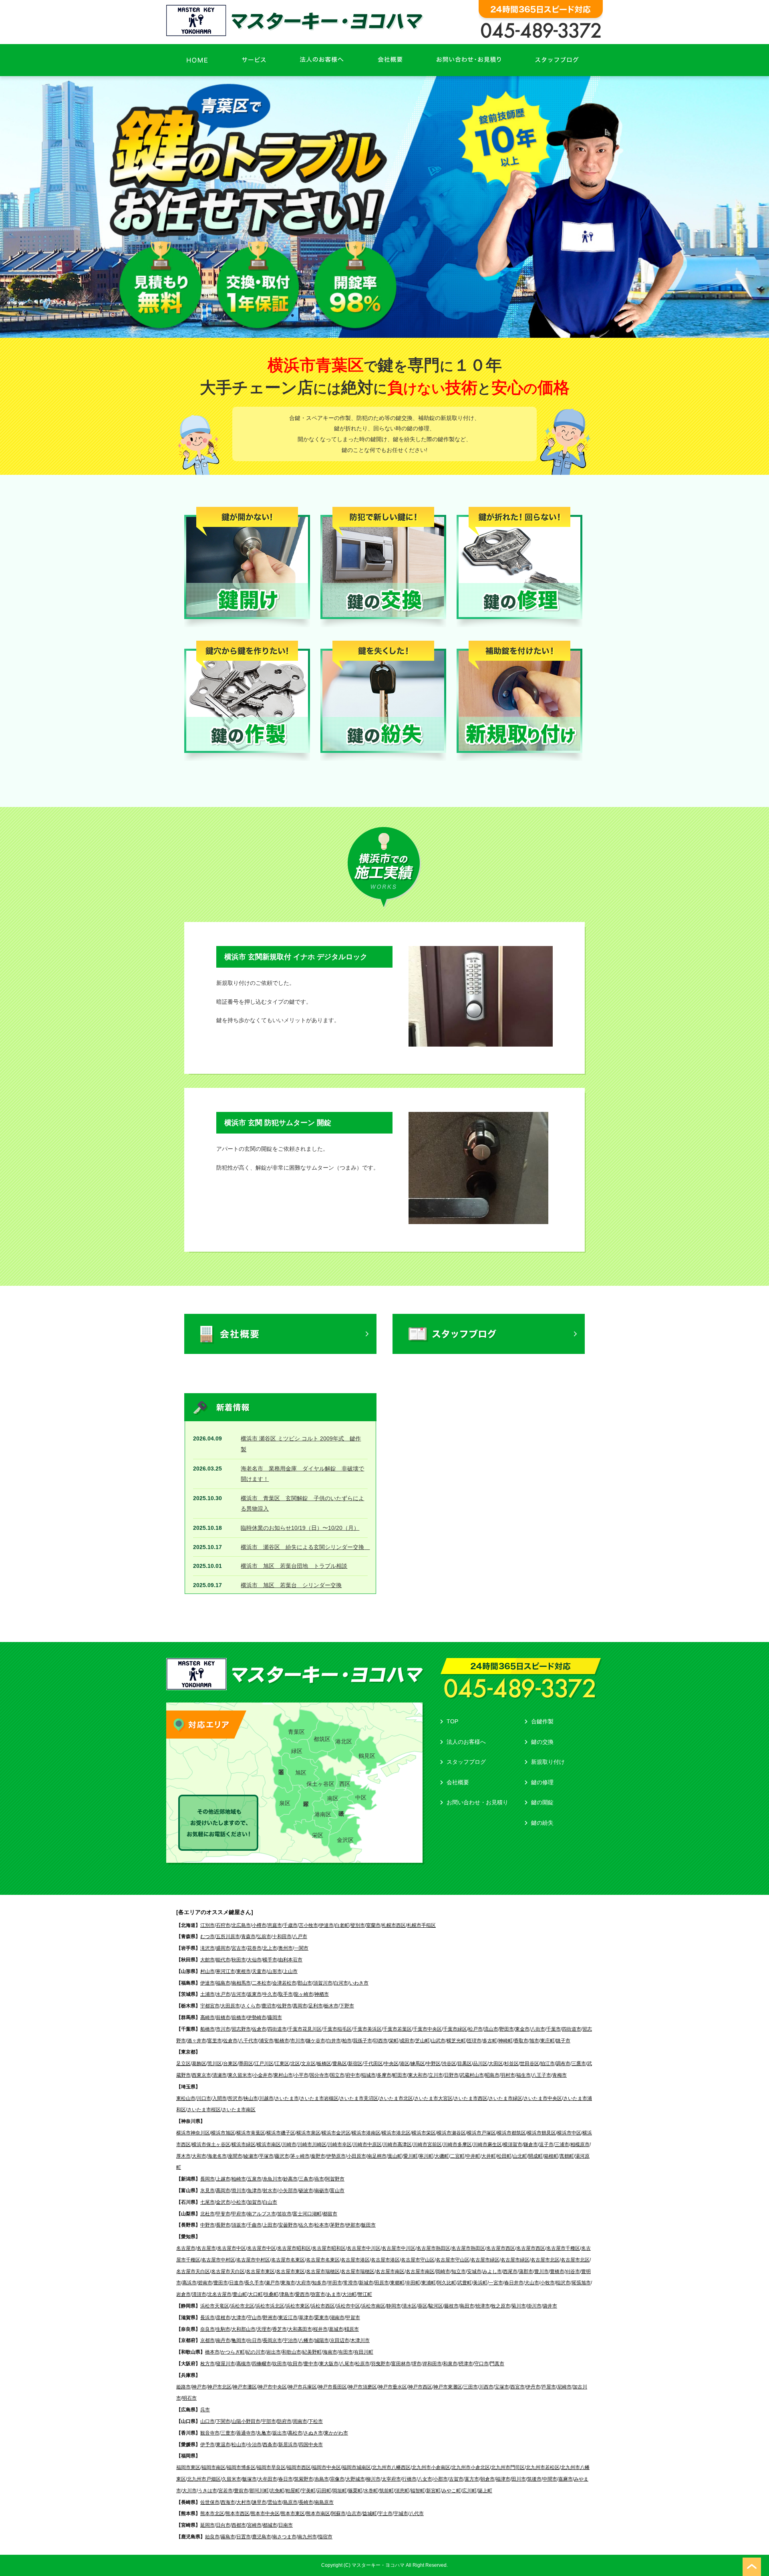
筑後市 (534, 2479)
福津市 (503, 2479)
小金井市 (263, 2075)
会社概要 (458, 1782)
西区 (345, 1784)
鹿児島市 (262, 2537)
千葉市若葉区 (397, 2029)
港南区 (323, 1814)
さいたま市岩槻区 (319, 2098)
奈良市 (207, 2329)
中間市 (550, 2479)
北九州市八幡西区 (391, 2467)
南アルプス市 (262, 2214)
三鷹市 (579, 2064)
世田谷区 (529, 2064)
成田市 (407, 2041)
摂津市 (466, 2364)
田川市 (519, 2479)
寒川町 (426, 2156)
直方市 (472, 2479)
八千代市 (248, 2041)
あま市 (334, 2294)
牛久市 (270, 1994)
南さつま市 (284, 2537)
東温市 (223, 2445)
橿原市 (352, 2329)
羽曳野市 (380, 2364)
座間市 (235, 2156)
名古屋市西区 (501, 2248)
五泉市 (254, 2179)
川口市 (204, 2098)
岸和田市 (432, 2364)
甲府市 (239, 2214)
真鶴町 (567, 2156)
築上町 (485, 2491)
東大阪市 (329, 2364)
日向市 (223, 2525)
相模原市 (580, 2144)
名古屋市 (186, 2248)
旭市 (534, 2041)
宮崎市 (254, 2525)
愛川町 (411, 2156)
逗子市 (546, 2144)
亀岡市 (239, 2340)
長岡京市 (272, 2340)
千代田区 (373, 2064)
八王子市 (542, 2075)
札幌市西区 (394, 1925)
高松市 (295, 2433)
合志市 (354, 2513)
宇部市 (269, 2421)
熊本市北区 (212, 2513)
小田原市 (356, 2156)
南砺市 (322, 2191)
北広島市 (241, 1925)
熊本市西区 (238, 2513)
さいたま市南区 (239, 2110)
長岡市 (207, 2179)
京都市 (207, 2340)
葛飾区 (199, 2064)
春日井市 (514, 2283)
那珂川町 (259, 2491)
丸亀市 (264, 2433)
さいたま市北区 (396, 2098)
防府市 (284, 2421)
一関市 (301, 1948)
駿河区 (436, 2306)
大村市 (244, 2502)
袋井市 (550, 2306)
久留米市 (232, 2479)
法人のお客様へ (466, 1742)
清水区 (409, 2306)
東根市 (244, 1971)
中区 (361, 1797)
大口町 (256, 2294)
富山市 (337, 2191)
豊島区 (340, 2064)
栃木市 (331, 2006)
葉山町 (395, 2156)
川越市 (266, 2098)
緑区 (297, 1751)
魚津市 (254, 2191)
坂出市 (280, 2433)
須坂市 (239, 2225)
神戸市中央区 (272, 2387)
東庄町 (548, 2041)
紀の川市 (256, 2352)
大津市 (239, 2318)
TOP (452, 1721)
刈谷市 (573, 2271)
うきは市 (207, 2491)
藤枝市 (451, 2306)
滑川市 (239, 2191)
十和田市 (282, 1937)
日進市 (236, 2283)
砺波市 (306, 2191)
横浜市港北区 (396, 2133)
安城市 (474, 2271)
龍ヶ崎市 (304, 1994)
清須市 (199, 2294)
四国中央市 (311, 2445)
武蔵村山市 (472, 2075)
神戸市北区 (219, 2387)
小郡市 (441, 2479)
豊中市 (311, 2364)
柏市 (347, 2041)
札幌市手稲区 (421, 1925)
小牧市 (548, 2283)
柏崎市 (239, 2179)
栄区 (318, 1835)
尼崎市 (564, 2387)
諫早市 (259, 2502)
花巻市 (254, 1948)
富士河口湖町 (307, 2214)
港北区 (344, 1741)
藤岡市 (275, 2017)
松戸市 (475, 2029)
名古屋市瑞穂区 (323, 2271)
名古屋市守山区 (418, 2260)
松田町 (504, 2156)
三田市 (471, 2387)
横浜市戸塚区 (481, 2133)
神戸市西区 (420, 2387)
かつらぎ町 (233, 2352)
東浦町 (429, 2283)
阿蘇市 (338, 2513)
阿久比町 (447, 2283)
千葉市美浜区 (367, 2029)
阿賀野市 (335, 2179)
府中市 (353, 2075)
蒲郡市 (526, 2271)
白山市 (270, 2202)
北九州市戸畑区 (204, 2479)
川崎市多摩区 (457, 2144)
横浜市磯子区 (281, 2133)
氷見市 (207, 2191)
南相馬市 (241, 1983)
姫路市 (183, 2387)
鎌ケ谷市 (316, 2041)
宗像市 (337, 2479)
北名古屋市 (219, 2294)
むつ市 (207, 1937)
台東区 (230, 2064)
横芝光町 (456, 2041)
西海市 (228, 2502)
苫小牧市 (308, 1925)
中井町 (473, 2156)
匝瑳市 (474, 2041)
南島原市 (324, 2502)
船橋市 (207, 2029)
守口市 (481, 2364)
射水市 (270, 2191)
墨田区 (246, 2064)
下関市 (223, 2421)
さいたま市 (287, 2098)
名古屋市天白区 (193, 2271)
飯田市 (368, 2225)
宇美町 (308, 2491)
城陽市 (322, 2340)
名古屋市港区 (355, 2260)
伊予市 (207, 2445)
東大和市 (418, 2075)
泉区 (285, 1803)
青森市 (248, 1937)
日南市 (286, 2525)
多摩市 (384, 2075)
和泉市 (450, 2364)
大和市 (199, 2156)
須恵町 (402, 2491)
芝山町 (423, 2041)
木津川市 (360, 2340)
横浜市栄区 (424, 2133)
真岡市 (300, 2006)
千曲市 (254, 2225)
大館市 (207, 1960)
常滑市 (350, 2283)
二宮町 (457, 2156)
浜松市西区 (323, 2306)
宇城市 (401, 2513)
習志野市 (241, 2029)
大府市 (304, 2283)
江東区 (282, 2064)
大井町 (489, 2156)
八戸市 (300, 1937)
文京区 (308, 2064)
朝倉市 (487, 2479)
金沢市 (223, 2202)
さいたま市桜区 (204, 2110)
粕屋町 (293, 2491)
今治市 (254, 2445)
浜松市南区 (373, 2306)
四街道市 (277, 2029)
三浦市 (562, 2144)
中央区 (391, 2064)
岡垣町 (340, 2491)
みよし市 (492, 2271)
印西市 (380, 2041)
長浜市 (207, 2318)
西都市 (239, 2525)
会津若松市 (284, 1983)
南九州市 (307, 2537)
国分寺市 (319, 2075)
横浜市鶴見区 (542, 2133)
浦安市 (266, 2041)
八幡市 (306, 2340)
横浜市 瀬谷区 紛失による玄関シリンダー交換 (305, 1547)
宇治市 (290, 2340)
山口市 (207, 2421)
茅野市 (337, 2225)
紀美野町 (312, 2352)
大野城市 (355, 2479)
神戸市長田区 (332, 2387)
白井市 (334, 2041)
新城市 (366, 2283)
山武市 (438, 2041)
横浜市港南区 (366, 2133)
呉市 (205, 2410)
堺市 (417, 2364)
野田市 (507, 2029)
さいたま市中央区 (543, 2098)
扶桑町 (271, 2294)
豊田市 (221, 2283)
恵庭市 (275, 1925)
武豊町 (465, 2283)
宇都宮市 (210, 2006)
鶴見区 (367, 1756)
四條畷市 (262, 2364)
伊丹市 (533, 2387)
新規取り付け (548, 1762)
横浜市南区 (269, 2144)
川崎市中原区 (367, 2144)
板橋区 (324, 2064)
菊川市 (519, 2306)
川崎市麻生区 (487, 2144)
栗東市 (322, 2318)
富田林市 (401, 2364)
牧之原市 (501, 2306)
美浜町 (480, 2283)
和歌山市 (292, 2352)
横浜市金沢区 (336, 2133)
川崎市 (289, 2144)
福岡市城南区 (356, 2467)
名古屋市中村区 (218, 2260)
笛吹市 (284, 2214)
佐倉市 (259, 2029)
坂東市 (254, 1994)
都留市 (330, 2214)
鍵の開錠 (542, 1802)
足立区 (183, 2064)
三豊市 (228, 2433)
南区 (333, 1798)
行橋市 (409, 2479)
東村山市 (283, 2075)
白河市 (341, 1983)
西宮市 (517, 2387)
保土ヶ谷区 (320, 1784)
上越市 (223, 2179)
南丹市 (223, 2340)
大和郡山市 (244, 2329)
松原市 (362, 2364)
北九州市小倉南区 (431, 2467)
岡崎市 (443, 2271)
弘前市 (264, 1937)
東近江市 (288, 2318)
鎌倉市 (531, 2144)
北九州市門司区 (508, 2467)
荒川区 (215, 2064)
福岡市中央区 (326, 2467)
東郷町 (397, 2283)
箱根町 (551, 2156)
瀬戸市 (272, 2283)
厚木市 (183, 2156)
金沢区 (345, 1840)
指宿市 (325, 2537)
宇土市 (385, 2513)
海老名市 (217, 2156)
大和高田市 (300, 2329)
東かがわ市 (336, 2433)
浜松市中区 (348, 2306)
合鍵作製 (542, 1721)
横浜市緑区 (244, 2144)
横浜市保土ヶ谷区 (211, 2144)
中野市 (207, 2225)
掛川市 (534, 2306)
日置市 (244, 2537)
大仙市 (254, 1960)
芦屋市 (549, 2387)
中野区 (433, 2064)
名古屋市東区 (260, 2271)
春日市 (286, 2479)
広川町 (469, 2491)
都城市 (270, 2525)
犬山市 (532, 2283)
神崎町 (505, 2041)
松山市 (239, 2445)
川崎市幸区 (340, 2144)
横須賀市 (513, 2144)
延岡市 (207, 2525)
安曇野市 (288, 2225)
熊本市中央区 (265, 2513)
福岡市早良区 (271, 2467)
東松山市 (186, 2098)
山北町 (520, 2156)
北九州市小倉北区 (471, 2467)
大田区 (496, 2064)
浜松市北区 (242, 2306)
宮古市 (239, 1948)
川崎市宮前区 (427, 2144)
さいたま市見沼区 (359, 2098)
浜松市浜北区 (270, 2306)
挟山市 (251, 2098)
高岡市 (223, 2191)
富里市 (215, 2041)
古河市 (239, 1994)
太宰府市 (391, 2479)
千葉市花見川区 (305, 2029)
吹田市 (280, 2364)
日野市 (451, 2075)
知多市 (319, 2283)
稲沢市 (563, 2283)
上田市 (270, 2225)
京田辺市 (340, 2340)
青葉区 (296, 1732)
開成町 (535, 2156)
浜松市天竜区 (215, 2306)
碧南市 (205, 2283)
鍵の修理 (542, 1782)
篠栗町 (355, 2491)
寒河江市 (225, 1971)
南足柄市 (377, 2156)
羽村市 (508, 2075)
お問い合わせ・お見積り (477, 1802)
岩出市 (274, 2352)
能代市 (223, 1960)
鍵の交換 (542, 1742)
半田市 (335, 2283)
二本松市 (262, 1983)
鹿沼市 (269, 2006)
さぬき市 (313, 2433)
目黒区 (465, 2064)
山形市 (275, 1971)
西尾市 (510, 2271)
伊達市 (326, 1925)
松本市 (322, 2225)
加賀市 (254, 2202)
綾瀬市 (251, 2156)
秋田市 (239, 1960)
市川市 (223, 2029)
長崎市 (306, 2502)
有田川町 (364, 2352)
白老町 (342, 1925)
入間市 (219, 2098)
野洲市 (270, 2318)
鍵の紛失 (542, 1823)
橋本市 (212, 2352)
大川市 (189, 2491)
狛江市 (548, 2064)
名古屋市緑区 (485, 2260)
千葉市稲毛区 (337, 2029)
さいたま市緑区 (505, 2098)
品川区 (480, 2064)
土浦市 (207, 1994)
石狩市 (223, 1925)
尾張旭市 (581, 2283)
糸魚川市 (272, 2179)
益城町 (370, 2513)
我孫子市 (362, 2041)
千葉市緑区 (455, 2029)
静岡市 (394, 2306)
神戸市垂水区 (393, 2387)
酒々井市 (197, 2041)
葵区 (423, 2306)
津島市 (287, 2294)
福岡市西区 (299, 2467)
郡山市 (305, 1983)
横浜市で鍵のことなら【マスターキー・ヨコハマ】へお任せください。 (297, 20)
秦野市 (318, 2156)
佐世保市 (210, 2502)
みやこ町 (451, 2491)
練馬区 (418, 2064)
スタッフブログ (466, 1762)
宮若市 (225, 2491)
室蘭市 (373, 1925)
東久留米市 (240, 2075)
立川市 (436, 2075)
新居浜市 (288, 2445)
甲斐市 (223, 2214)
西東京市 (201, 2075)
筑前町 (387, 2491)
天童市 (259, 1971)
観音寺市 (210, 2433)
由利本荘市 (290, 1960)
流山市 (491, 2029)
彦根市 (223, 2318)
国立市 (337, 2075)
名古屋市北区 (545, 2260)
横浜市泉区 (308, 2133)
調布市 (563, 2064)
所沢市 (235, 2098)
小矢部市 (288, 2191)
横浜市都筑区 (511, 2133)
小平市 (301, 2075)
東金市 (522, 2029)
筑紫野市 (304, 2479)
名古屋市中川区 (364, 2248)
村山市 (207, 1971)
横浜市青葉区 (251, 2133)
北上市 (270, 1948)
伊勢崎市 (257, 2017)
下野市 (347, 2006)
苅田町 (324, 2491)
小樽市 (259, 1925)
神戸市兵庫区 (302, 2387)
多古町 (490, 2041)
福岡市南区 (213, 2467)
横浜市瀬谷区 (451, 2133)
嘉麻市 (566, 2479)
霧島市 (228, 2537)
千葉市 (554, 2029)
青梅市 (560, 2075)
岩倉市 (183, 2294)
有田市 (346, 2352)
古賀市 (456, 2479)
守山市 (254, 2318)
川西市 (486, 2387)
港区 (405, 2064)
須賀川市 (323, 1983)
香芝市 (280, 2329)
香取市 (521, 2041)
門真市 (497, 2364)
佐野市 (284, 2006)
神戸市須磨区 (362, 2387)
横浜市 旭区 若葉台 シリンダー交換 (291, 1585)
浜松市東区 (298, 2306)
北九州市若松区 (543, 2467)
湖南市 (337, 2318)
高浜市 (189, 2283)
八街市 (538, 2029)
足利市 (316, 2006)
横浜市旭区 (223, 2133)
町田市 (400, 2075)
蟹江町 (365, 2294)
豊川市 (542, 2271)
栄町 (394, 2041)
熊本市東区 (293, 2513)
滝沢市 (207, 1948)
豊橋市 (557, 2271)
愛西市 (302, 2294)
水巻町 (371, 2491)
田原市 (382, 2283)
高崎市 (207, 2017)
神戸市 (199, 2387)
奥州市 (286, 1948)
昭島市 (492, 2075)
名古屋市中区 (232, 2248)
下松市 (316, 2421)
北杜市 (207, 2214)
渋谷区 (449, 2064)
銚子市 (563, 2041)
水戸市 (223, 1994)
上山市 (290, 1971)
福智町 (418, 2491)
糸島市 (322, 2479)
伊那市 (353, 2225)
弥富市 (318, 2294)
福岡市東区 (188, 2467)
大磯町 (442, 2156)
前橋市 (223, 2017)
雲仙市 (275, 2502)
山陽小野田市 (246, 2421)
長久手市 (254, 2283)
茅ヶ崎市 (300, 2156)
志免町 (277, 2491)
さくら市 (251, 2006)
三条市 (306, 2179)
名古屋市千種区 (563, 2248)
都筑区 (322, 1739)
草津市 (306, 2318)
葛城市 (336, 2329)
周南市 (300, 2421)
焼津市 (483, 2306)
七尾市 (207, 2202)
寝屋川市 (225, 2364)
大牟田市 (268, 2479)
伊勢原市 (336, 2156)
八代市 (417, 2513)
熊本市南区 (318, 2513)
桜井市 (320, 2329)
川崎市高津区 (397, 2144)
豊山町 (240, 2294)
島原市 (290, 2502)
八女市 (425, 2479)
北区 (295, 2064)
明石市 (189, 2398)
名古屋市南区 (390, 2271)
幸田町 (413, 2283)
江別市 (207, 1925)
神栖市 (322, 1994)
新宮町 (433, 2491)
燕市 (319, 2179)
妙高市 (290, 2179)
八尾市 (347, 2364)
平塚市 (266, 2156)
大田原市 (230, 2006)
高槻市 (244, 2364)
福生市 (523, 2075)
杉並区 (511, 2064)
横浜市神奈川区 (193, 2133)
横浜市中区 (569, 2133)
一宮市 (496, 2283)
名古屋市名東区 (288, 2260)
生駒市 (223, 2329)
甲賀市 (353, 2318)
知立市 (459, 2271)
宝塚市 (502, 2387)
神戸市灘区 (245, 2387)
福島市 (223, 1983)
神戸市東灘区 (448, 2387)
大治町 (349, 2294)
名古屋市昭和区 (294, 2248)
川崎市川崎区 (312, 2144)
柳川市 (373, 2479)
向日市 (254, 2340)
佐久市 (306, 2225)
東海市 (288, 2283)
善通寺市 (246, 2433)
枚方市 (207, 2364)
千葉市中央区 (427, 2029)
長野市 (223, 2225)
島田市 (467, 2306)
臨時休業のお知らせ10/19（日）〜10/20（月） (300, 1528)
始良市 (212, 2537)
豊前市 (241, 2491)
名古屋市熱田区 (433, 2248)
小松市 (239, 2202)
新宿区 (355, 2064)
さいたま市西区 (471, 2098)
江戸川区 (264, 2064)
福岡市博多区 (241, 2467)
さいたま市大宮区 (433, 2098)
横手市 (270, 1960)
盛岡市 (223, 1948)
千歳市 (290, 1925)
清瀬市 (219, 2075)
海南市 (330, 2352)
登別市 (358, 1925)
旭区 (301, 1773)
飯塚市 (250, 2479)
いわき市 (359, 1983)
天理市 (264, 2329)
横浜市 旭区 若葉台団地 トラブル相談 (294, 1566)
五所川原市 (228, 1937)
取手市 (286, 1994)
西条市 (270, 2445)
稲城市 (368, 2075)
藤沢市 (282, 2156)
